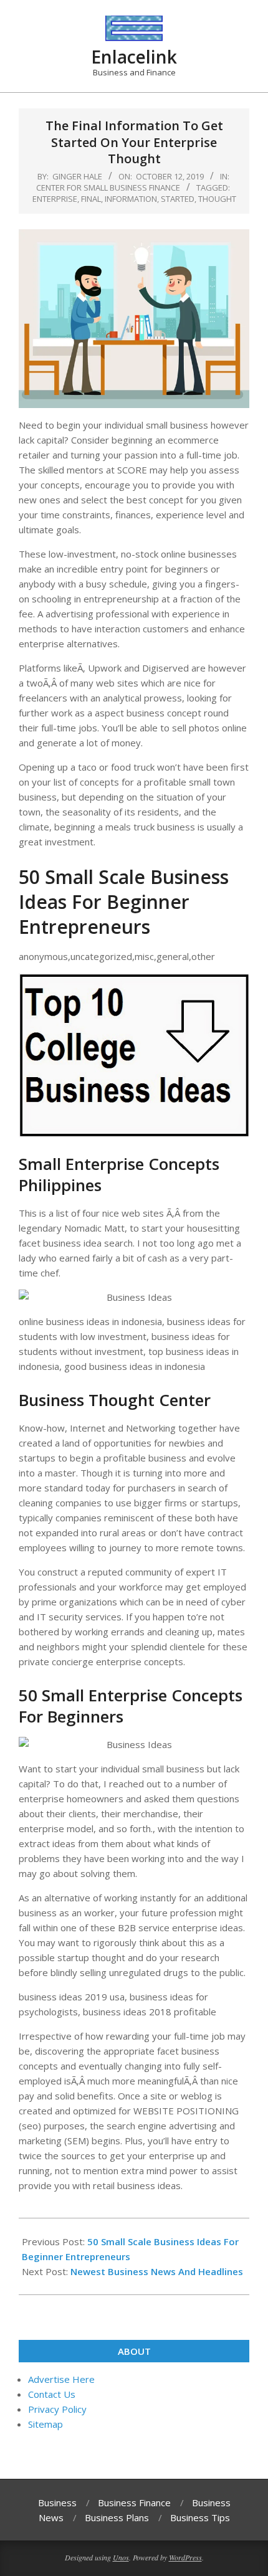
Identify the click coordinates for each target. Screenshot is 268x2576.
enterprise (55, 199)
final (91, 199)
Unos (121, 2557)
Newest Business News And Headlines (157, 2271)
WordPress (185, 2557)
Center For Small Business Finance (108, 188)
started (178, 199)
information (131, 199)
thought (217, 199)
